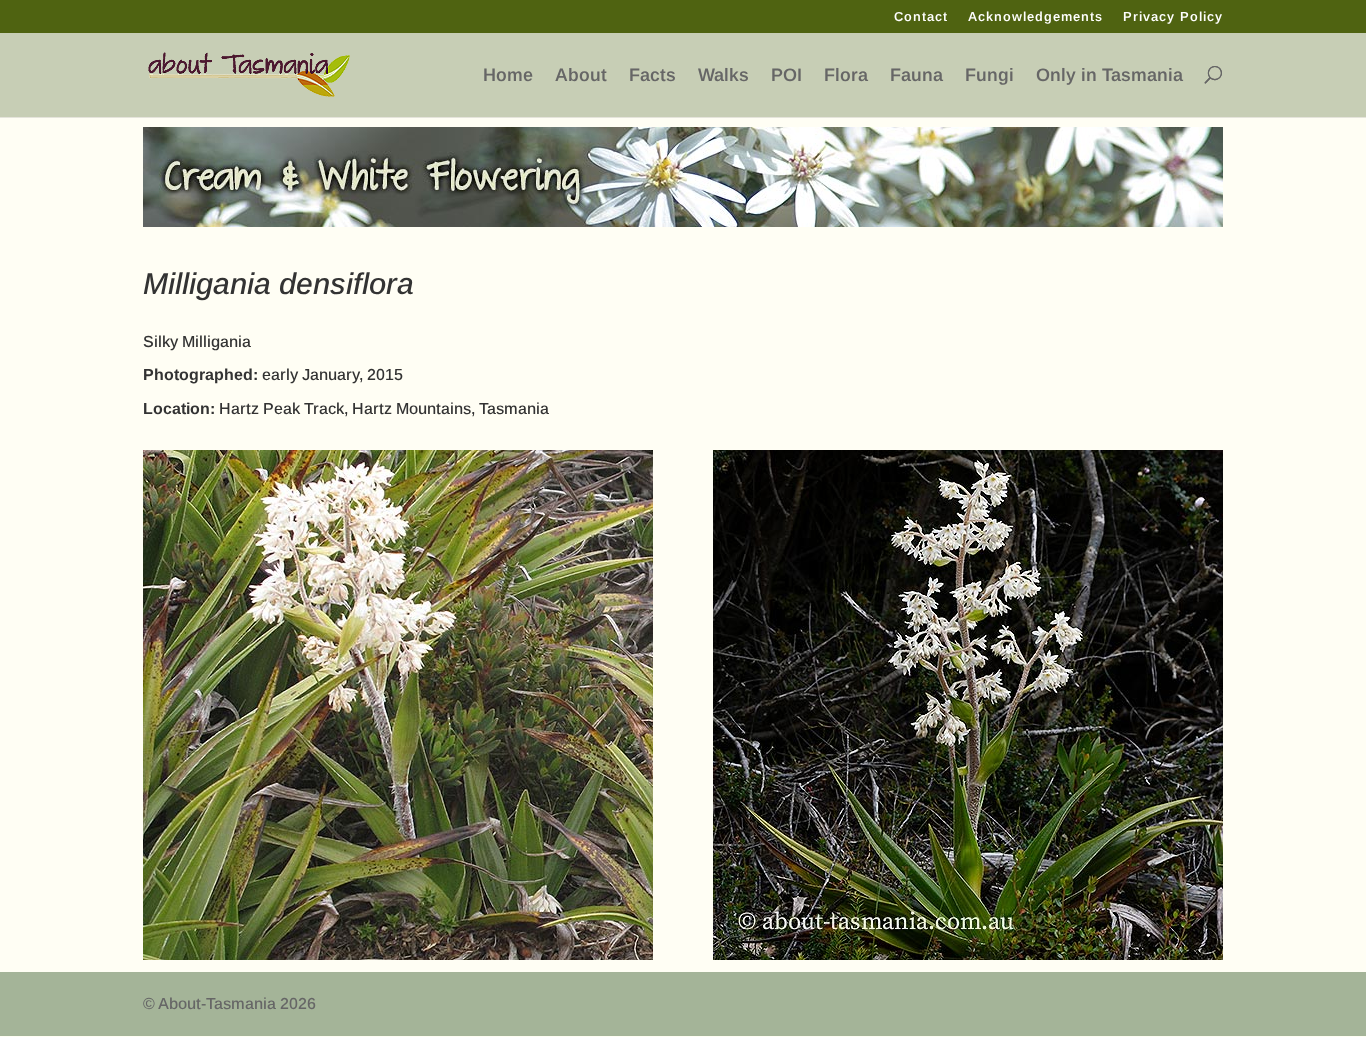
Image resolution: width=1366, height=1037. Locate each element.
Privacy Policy (1173, 17)
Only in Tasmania (1109, 75)
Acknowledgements (1035, 17)
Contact (921, 17)
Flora (846, 75)
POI (786, 75)
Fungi (989, 75)
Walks (723, 75)
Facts (652, 75)
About (581, 75)
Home (508, 75)
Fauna (916, 75)
